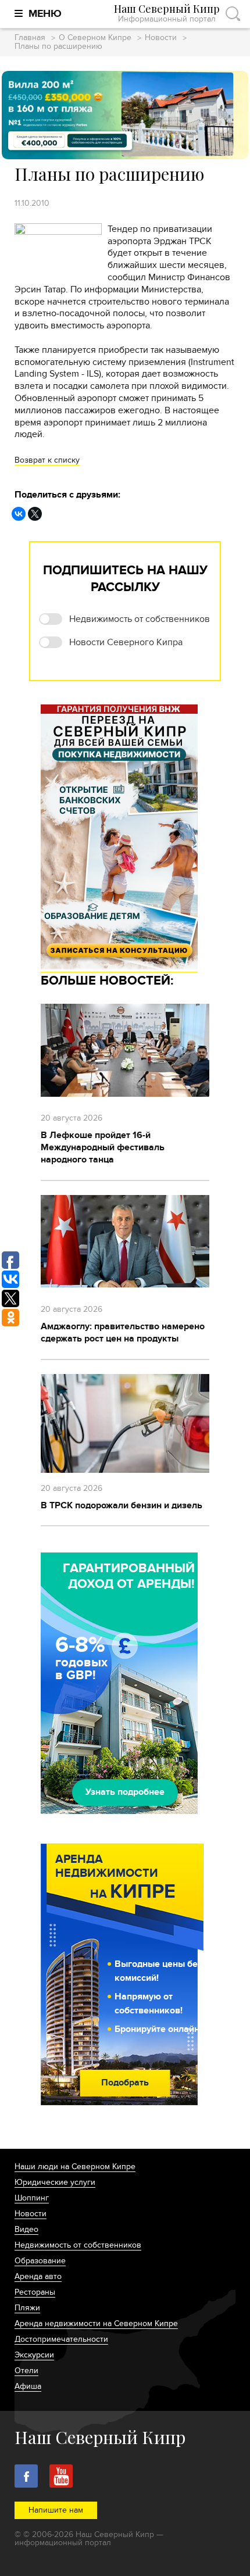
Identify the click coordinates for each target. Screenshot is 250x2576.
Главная (30, 38)
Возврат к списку (47, 460)
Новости (161, 38)
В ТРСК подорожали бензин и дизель (122, 1505)
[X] (35, 514)
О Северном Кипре (95, 38)
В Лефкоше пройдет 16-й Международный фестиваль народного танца (103, 1147)
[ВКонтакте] (19, 514)
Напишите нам (56, 2510)
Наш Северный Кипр (167, 14)
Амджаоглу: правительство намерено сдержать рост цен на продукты (123, 1332)
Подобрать (125, 2083)
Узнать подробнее (125, 1792)
